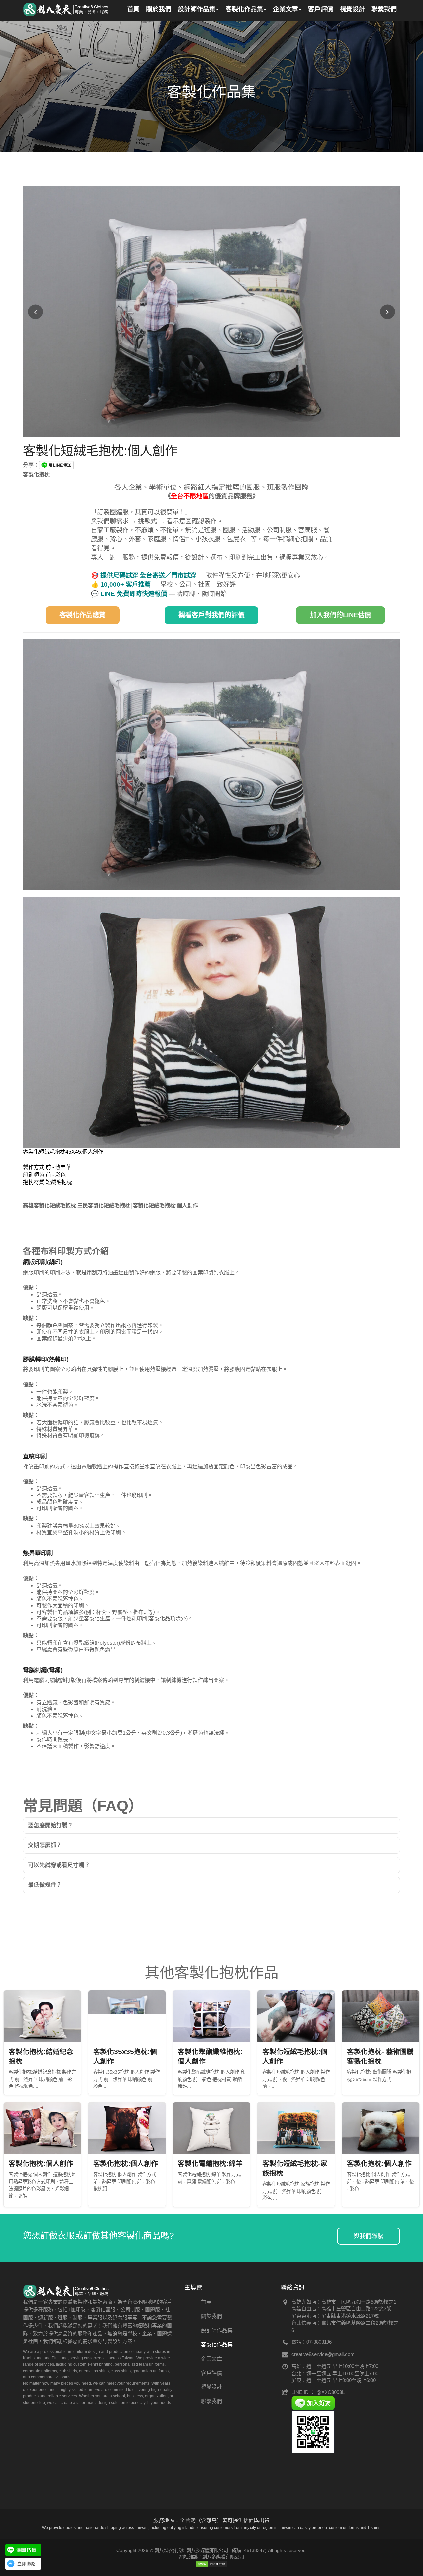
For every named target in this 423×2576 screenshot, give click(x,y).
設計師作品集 (217, 2330)
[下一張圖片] (387, 312)
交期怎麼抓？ (45, 1845)
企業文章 (211, 2359)
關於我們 (211, 2316)
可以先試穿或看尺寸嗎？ (59, 1865)
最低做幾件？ (45, 1885)
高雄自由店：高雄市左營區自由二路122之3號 (341, 2309)
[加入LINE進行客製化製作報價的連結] (23, 2550)
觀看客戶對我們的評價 (211, 615)
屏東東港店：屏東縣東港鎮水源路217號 (335, 2316)
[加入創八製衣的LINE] (313, 2431)
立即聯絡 (26, 2564)
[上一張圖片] (36, 312)
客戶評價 (211, 2373)
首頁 (206, 2302)
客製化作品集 (217, 2345)
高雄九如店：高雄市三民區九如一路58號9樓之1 (344, 2302)
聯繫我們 (211, 2401)
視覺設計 (211, 2387)
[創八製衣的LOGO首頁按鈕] (66, 8)
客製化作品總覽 (83, 615)
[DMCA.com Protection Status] (211, 2564)
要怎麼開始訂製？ (51, 1825)
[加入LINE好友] (313, 2403)
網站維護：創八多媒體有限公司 (211, 2557)
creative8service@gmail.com (323, 2354)
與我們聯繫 (368, 2236)
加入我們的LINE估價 (341, 615)
